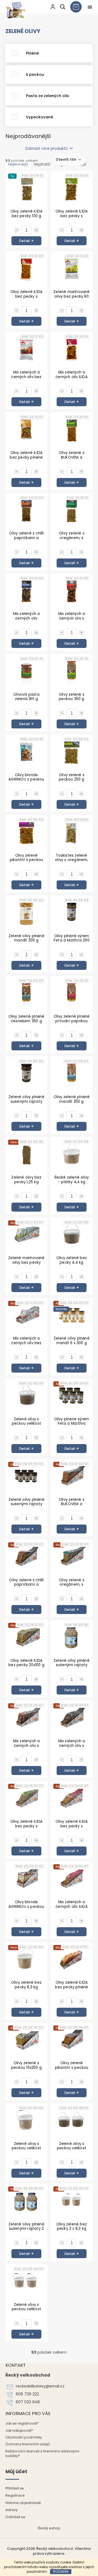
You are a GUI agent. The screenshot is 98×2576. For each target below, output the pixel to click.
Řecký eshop (49, 2528)
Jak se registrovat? (22, 2423)
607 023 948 (28, 2402)
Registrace (15, 2495)
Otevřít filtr (67, 159)
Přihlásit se (15, 2488)
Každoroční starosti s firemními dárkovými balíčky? (42, 2454)
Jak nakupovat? (19, 2430)
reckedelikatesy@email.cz (40, 2386)
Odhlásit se (15, 2517)
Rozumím (61, 2571)
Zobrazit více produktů (46, 148)
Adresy (12, 2510)
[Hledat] (62, 7)
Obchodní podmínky (24, 2437)
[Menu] (90, 7)
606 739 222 (27, 2394)
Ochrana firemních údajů (28, 2444)
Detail (24, 241)
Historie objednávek (23, 2503)
